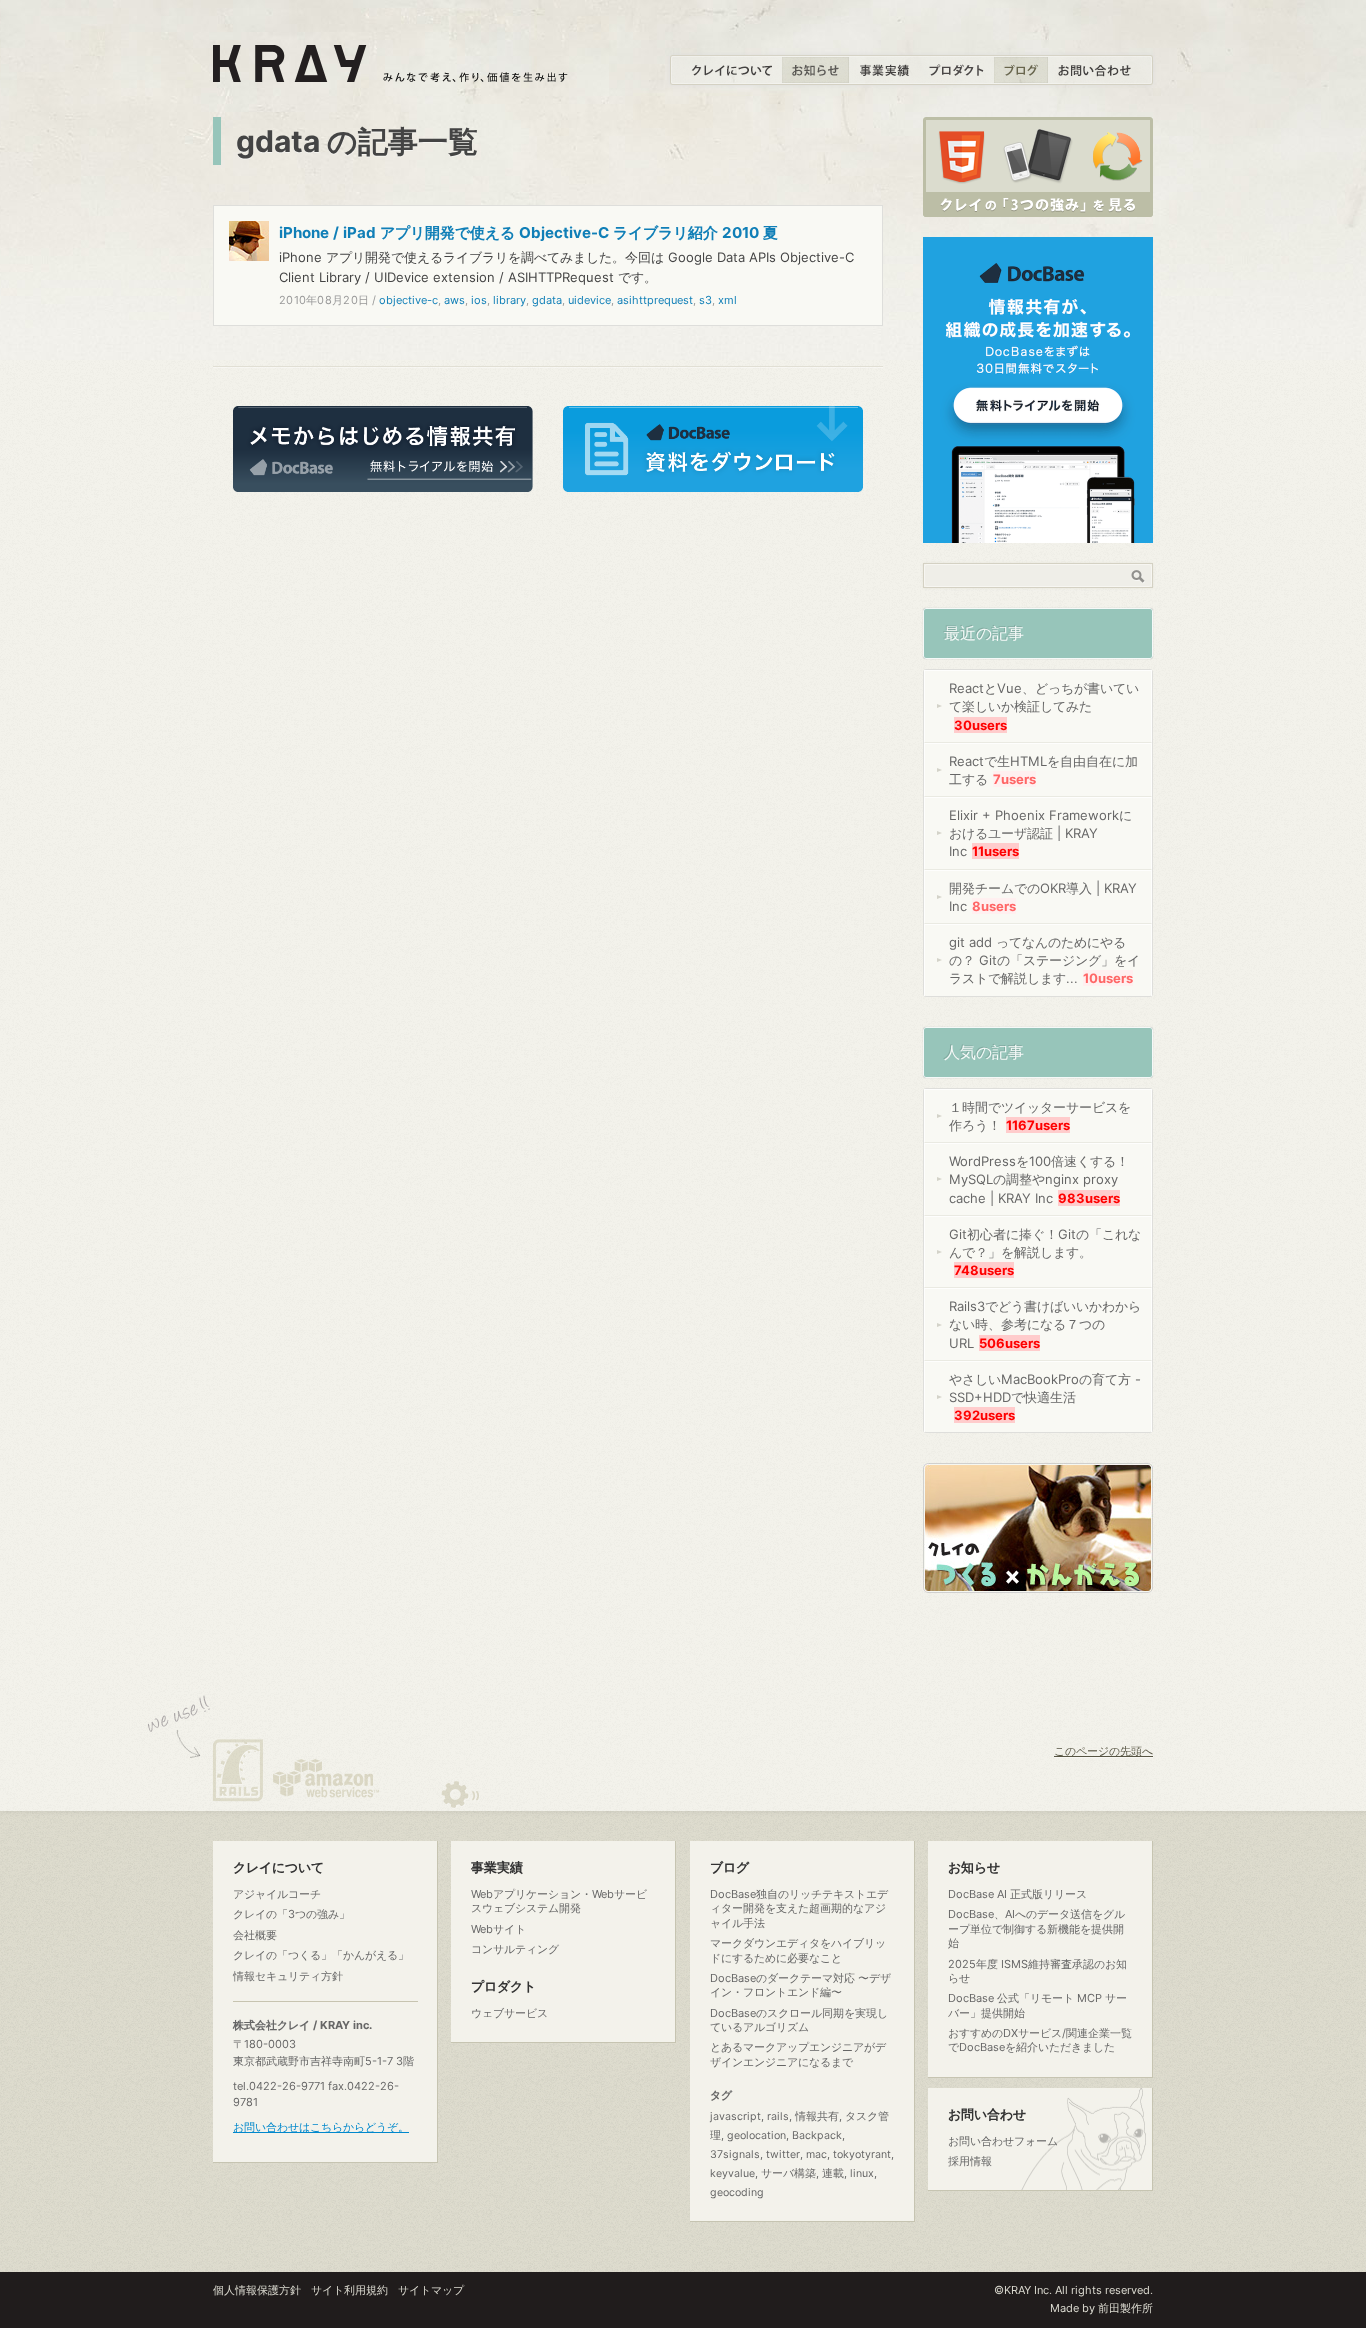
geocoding (737, 2192)
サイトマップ (431, 2290)
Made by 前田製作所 (1101, 2308)
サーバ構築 (788, 2173)
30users (980, 725)
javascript (735, 2116)
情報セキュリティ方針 (288, 1976)
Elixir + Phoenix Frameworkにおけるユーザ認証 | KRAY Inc (1040, 833)
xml (727, 300)
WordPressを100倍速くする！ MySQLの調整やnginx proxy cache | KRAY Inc (1039, 1179)
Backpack (817, 2135)
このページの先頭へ (1103, 1751)
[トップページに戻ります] (391, 71)
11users (995, 851)
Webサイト (498, 1929)
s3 (705, 300)
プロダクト (503, 1986)
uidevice (589, 300)
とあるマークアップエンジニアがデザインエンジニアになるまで (798, 2054)
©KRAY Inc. (1023, 2290)
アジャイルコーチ (277, 1894)
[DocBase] (1038, 532)
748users (984, 1270)
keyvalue (732, 2173)
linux (862, 2173)
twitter (783, 2154)
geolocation (756, 2135)
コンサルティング (515, 1949)
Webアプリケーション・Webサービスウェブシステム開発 (559, 1901)
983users (1089, 1198)
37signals (735, 2154)
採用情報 (970, 2161)
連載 (833, 2173)
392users (984, 1415)
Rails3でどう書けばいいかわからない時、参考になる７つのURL (1045, 1324)
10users (1108, 978)
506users (1009, 1343)
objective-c (408, 300)
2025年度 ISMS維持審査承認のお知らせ (1037, 1971)
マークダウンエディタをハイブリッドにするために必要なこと (798, 1950)
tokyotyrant (862, 2154)
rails (778, 2116)
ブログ (729, 1867)
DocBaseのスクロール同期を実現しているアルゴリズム (799, 2020)
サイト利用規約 (349, 2290)
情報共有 (817, 2116)
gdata (547, 300)
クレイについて (278, 1867)
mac (816, 2154)
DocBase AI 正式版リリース (1017, 1894)
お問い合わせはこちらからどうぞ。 (321, 2127)
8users (994, 906)
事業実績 (497, 1867)
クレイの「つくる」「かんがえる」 (321, 1955)
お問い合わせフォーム (1003, 2141)
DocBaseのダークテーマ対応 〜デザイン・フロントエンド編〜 (800, 1985)
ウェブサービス (509, 2013)
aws (454, 300)
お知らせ (974, 1867)
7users (1014, 779)
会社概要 (255, 1935)
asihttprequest (655, 300)
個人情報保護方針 (257, 2290)
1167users (1038, 1125)
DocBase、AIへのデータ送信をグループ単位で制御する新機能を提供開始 (1036, 1928)
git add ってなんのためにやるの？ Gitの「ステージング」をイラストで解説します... (1044, 960)
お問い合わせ (987, 2114)
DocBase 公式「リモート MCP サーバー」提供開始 (1037, 2005)
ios (479, 300)
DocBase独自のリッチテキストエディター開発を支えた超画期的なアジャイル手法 (799, 1908)
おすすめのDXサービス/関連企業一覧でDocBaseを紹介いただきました (1040, 2040)
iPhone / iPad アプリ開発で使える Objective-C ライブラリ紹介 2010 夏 (528, 232)
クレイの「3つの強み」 (291, 1914)
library (509, 300)
